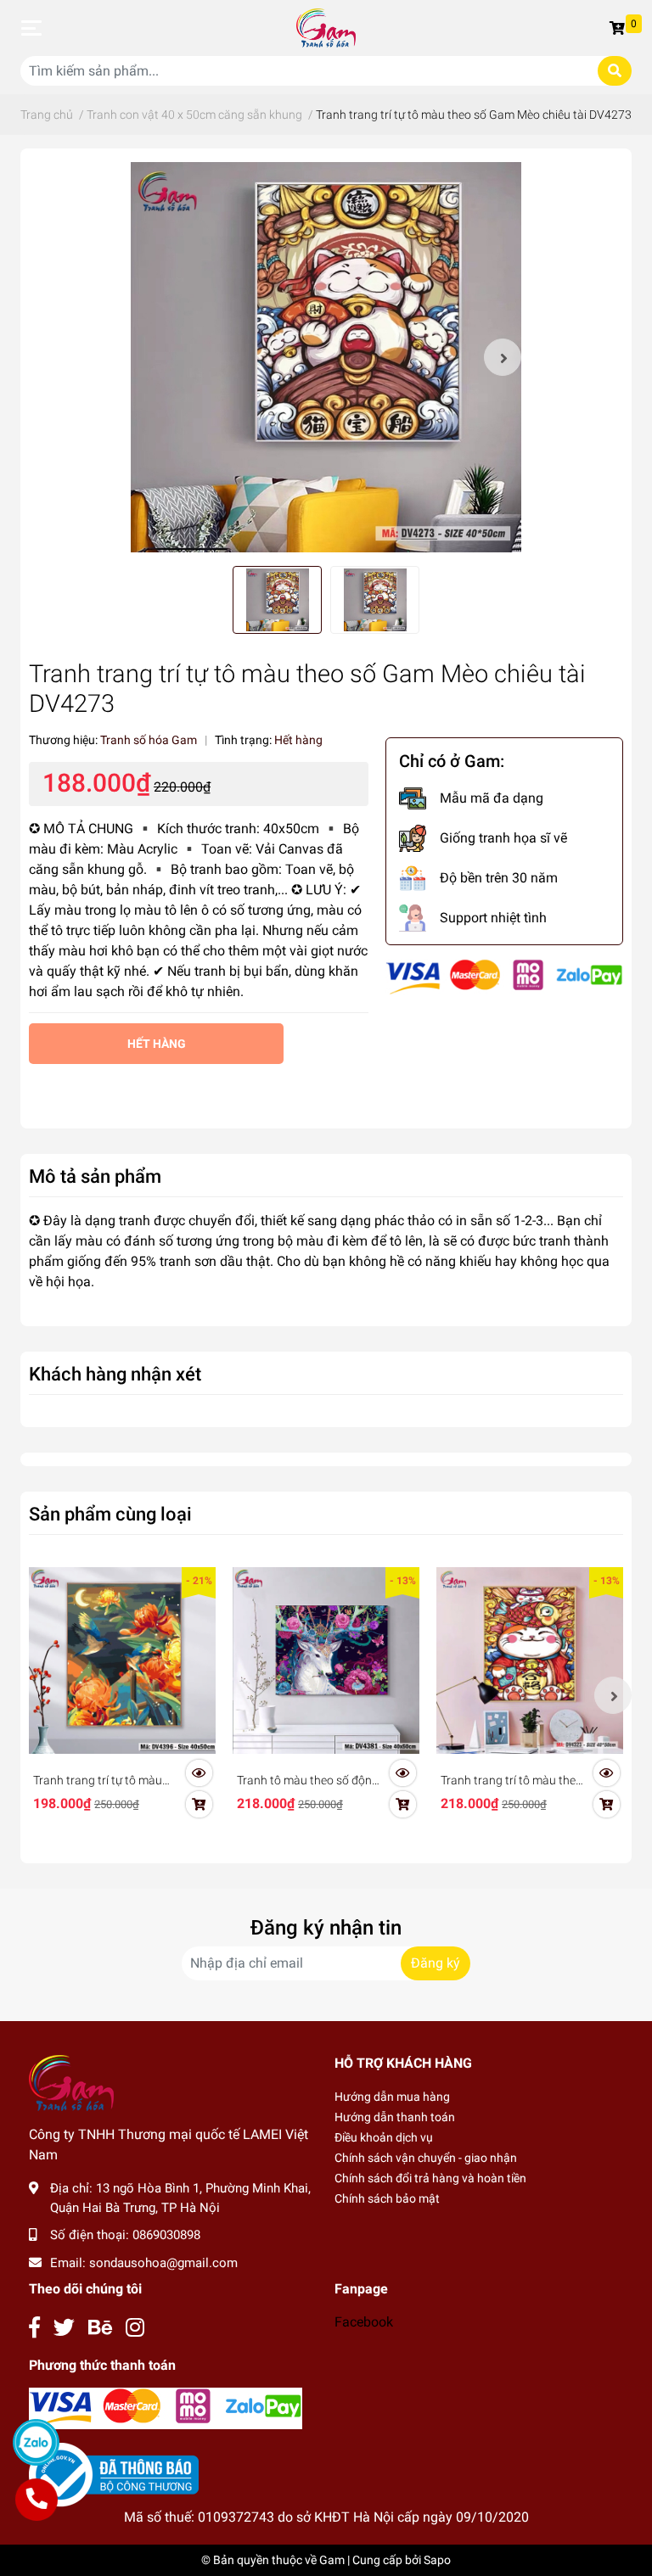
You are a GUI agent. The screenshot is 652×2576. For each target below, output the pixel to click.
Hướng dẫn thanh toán (395, 2117)
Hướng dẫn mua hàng (392, 2097)
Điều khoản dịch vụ (384, 2137)
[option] (326, 357)
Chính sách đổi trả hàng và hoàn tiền (430, 2178)
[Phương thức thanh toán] (504, 976)
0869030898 (166, 2235)
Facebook (364, 2322)
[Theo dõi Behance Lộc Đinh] (100, 2328)
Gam (332, 2560)
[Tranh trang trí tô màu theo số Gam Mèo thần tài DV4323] (530, 1660)
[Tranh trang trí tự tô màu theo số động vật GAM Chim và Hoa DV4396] (122, 1660)
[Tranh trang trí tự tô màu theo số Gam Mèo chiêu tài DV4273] (326, 357)
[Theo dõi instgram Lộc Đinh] (135, 2328)
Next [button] (503, 357)
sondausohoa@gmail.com (163, 2263)
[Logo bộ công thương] (114, 2475)
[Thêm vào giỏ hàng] (199, 1804)
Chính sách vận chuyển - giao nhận (426, 2158)
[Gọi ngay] (37, 2500)
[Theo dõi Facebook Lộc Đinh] (34, 2328)
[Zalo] (36, 2442)
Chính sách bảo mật (387, 2198)
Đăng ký (436, 1963)
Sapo (437, 2560)
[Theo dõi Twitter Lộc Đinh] (64, 2328)
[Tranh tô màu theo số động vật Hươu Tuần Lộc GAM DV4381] (326, 1660)
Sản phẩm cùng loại (110, 1514)
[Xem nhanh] (199, 1772)
